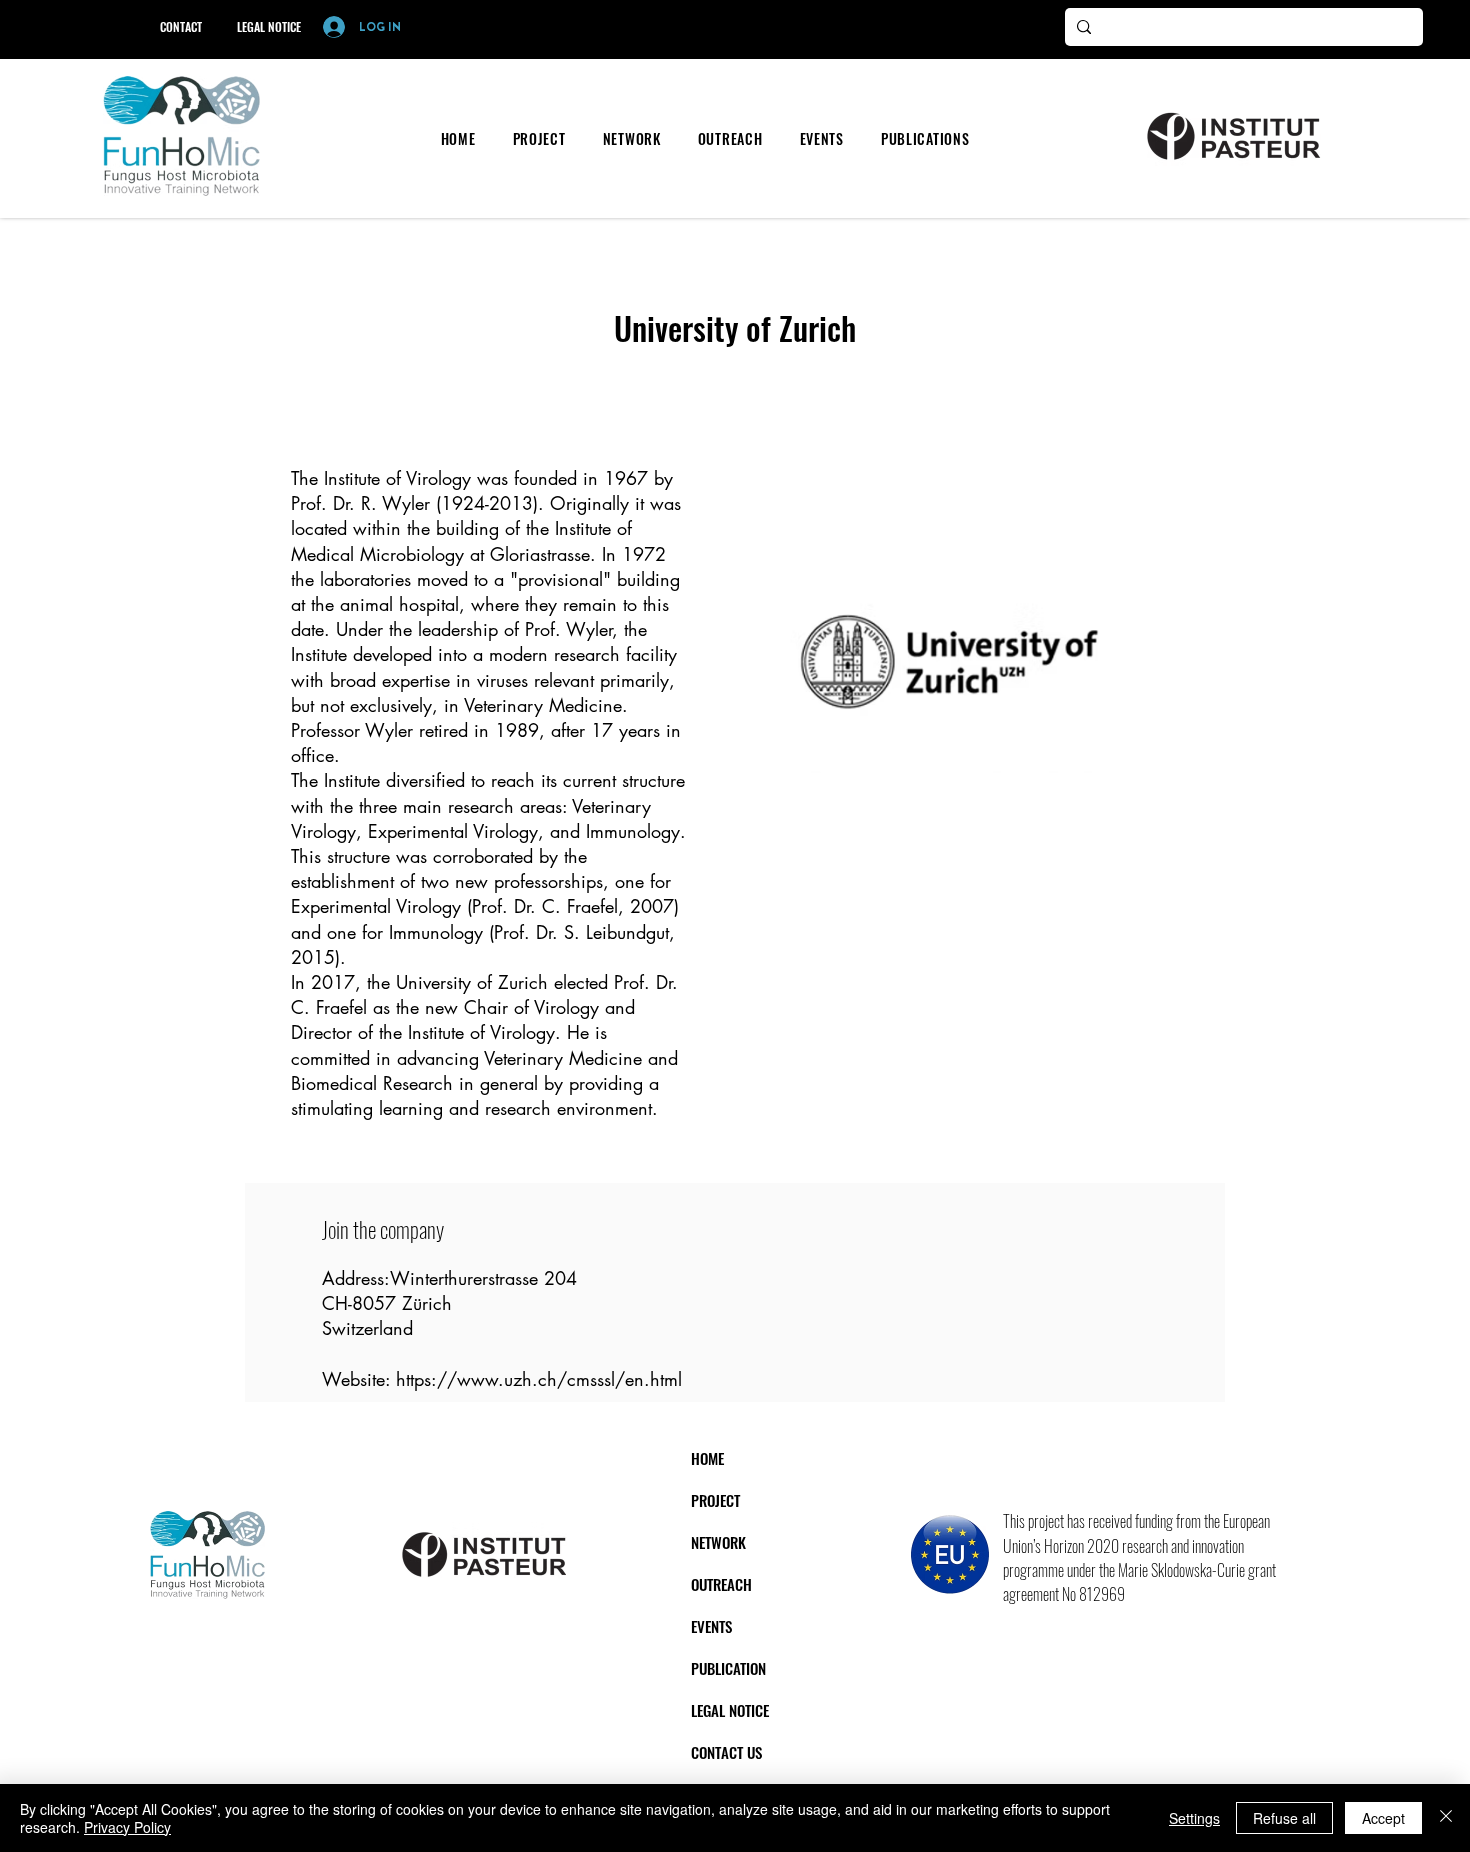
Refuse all (1284, 1818)
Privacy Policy (127, 1827)
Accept (1383, 1818)
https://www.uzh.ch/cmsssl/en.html (539, 1379)
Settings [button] (1194, 1818)
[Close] (1446, 1818)
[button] (539, 138)
